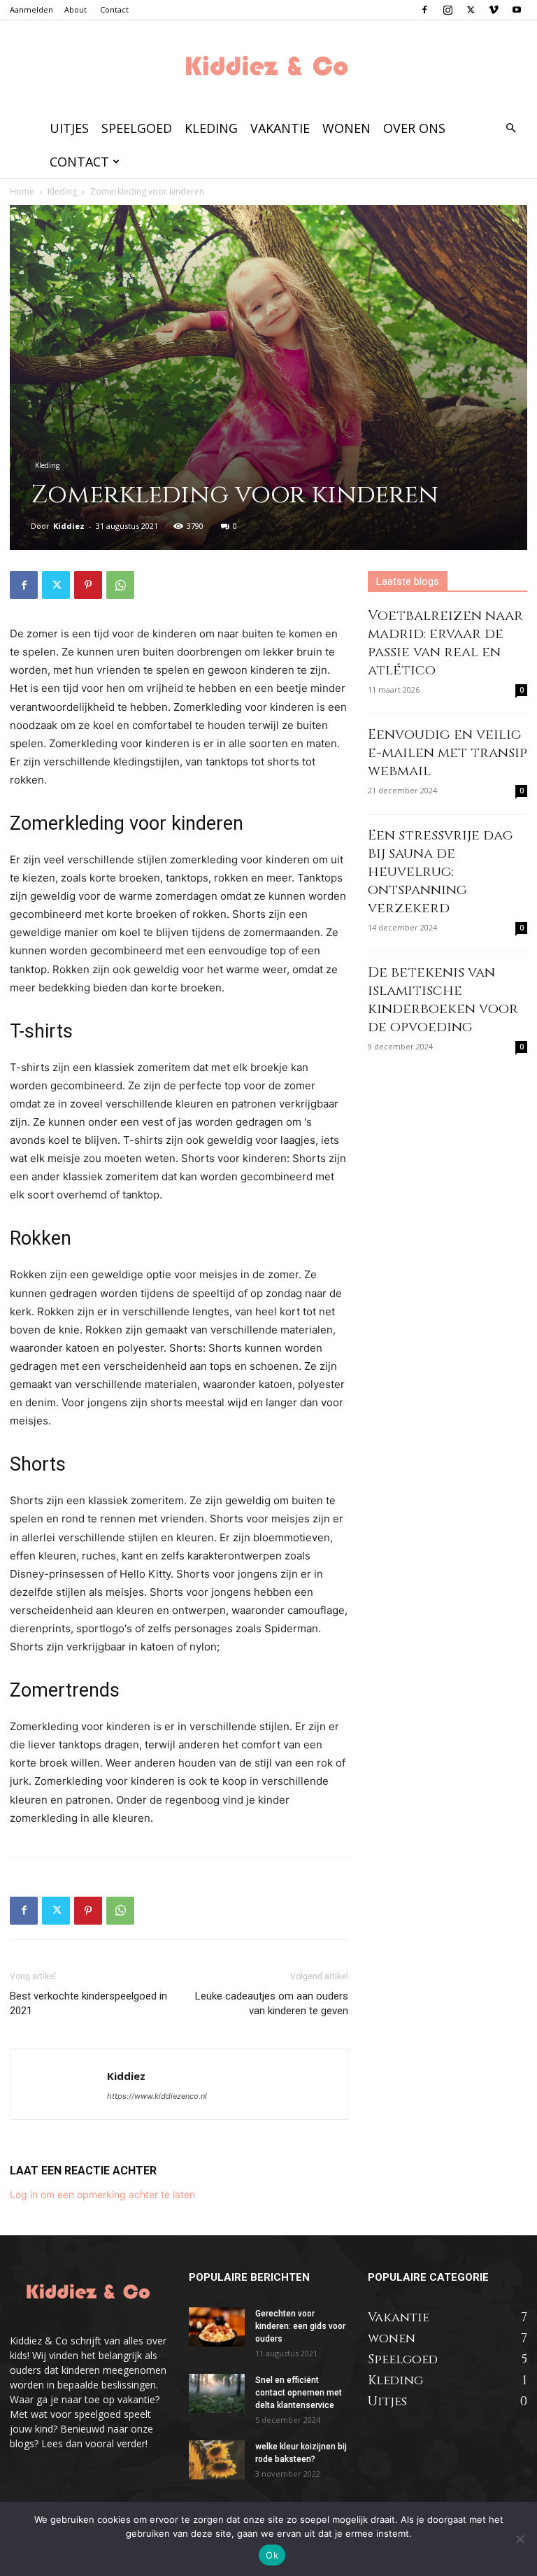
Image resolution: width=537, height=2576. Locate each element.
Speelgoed (137, 128)
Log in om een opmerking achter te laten (102, 2194)
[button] (510, 128)
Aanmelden (31, 9)
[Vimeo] (494, 10)
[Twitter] (471, 10)
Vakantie (280, 128)
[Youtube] (517, 10)
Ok (272, 2555)
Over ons (414, 128)
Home (22, 191)
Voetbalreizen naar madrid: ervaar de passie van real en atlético (445, 643)
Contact (114, 9)
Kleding (211, 128)
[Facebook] (424, 10)
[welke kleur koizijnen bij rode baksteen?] (217, 2460)
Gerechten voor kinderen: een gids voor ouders (300, 2326)
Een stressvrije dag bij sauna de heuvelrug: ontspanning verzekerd (441, 871)
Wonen (346, 128)
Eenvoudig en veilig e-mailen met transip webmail (447, 752)
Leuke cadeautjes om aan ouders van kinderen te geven (272, 2003)
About (76, 9)
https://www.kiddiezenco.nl (157, 2096)
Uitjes (69, 128)
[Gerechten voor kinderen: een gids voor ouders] (217, 2327)
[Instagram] (447, 10)
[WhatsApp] (120, 585)
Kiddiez (69, 526)
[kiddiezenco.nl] (268, 67)
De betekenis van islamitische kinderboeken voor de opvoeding (443, 999)
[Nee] (520, 2539)
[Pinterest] (88, 585)
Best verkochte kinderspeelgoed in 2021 (88, 2003)
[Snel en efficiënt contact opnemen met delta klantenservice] (217, 2393)
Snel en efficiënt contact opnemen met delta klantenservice (299, 2393)
